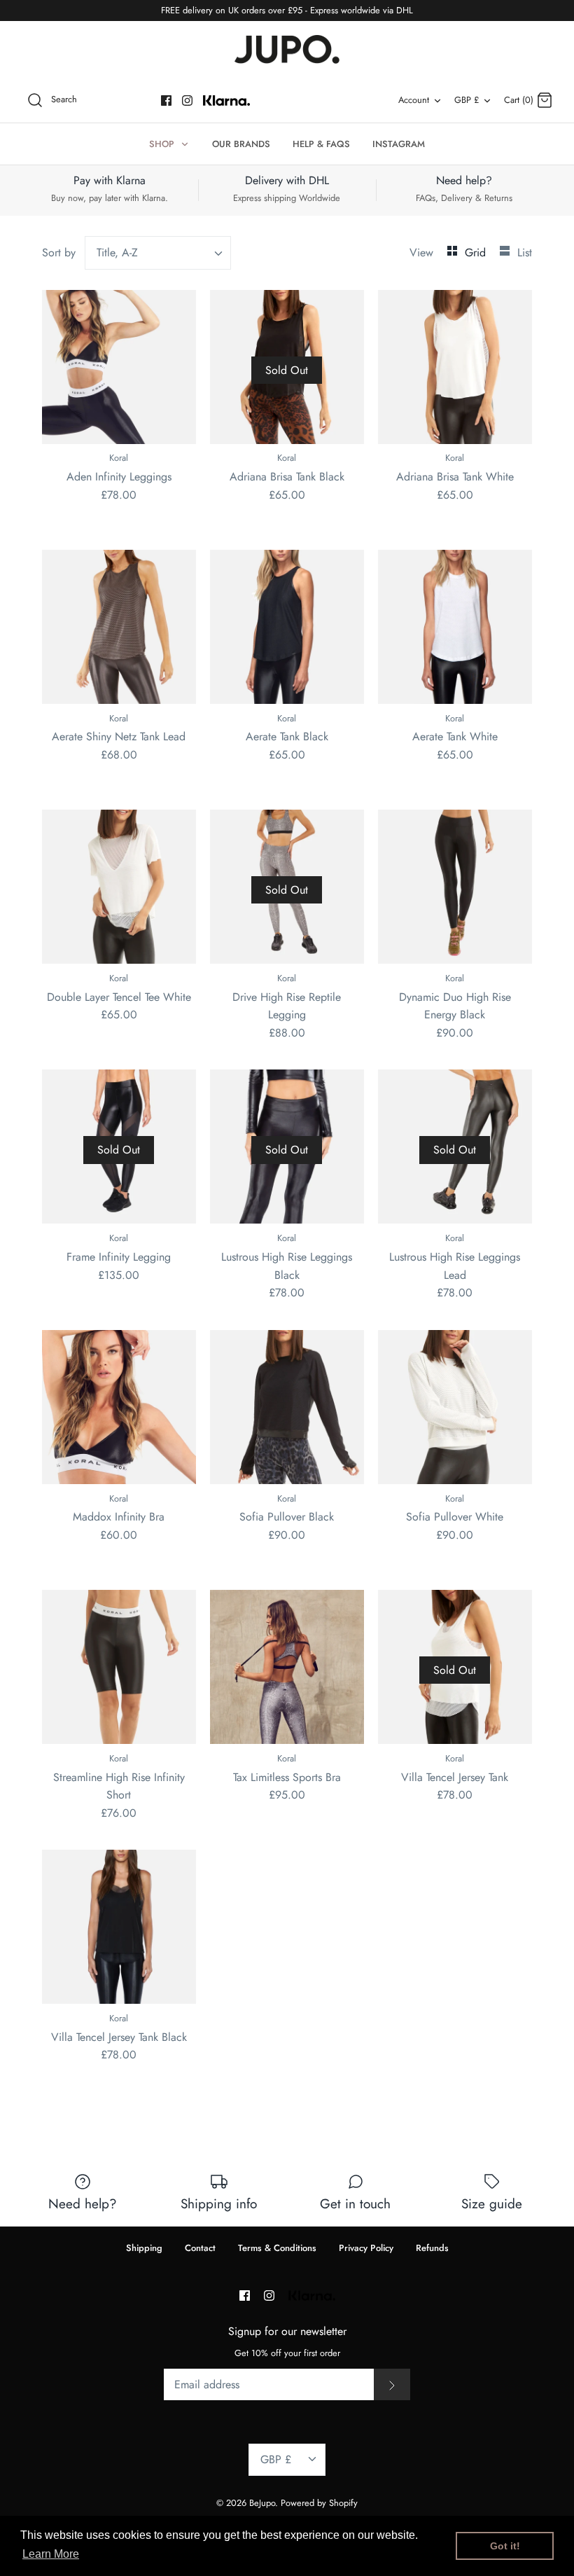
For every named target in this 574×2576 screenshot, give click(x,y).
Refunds (432, 2248)
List (525, 252)
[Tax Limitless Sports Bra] (287, 1667)
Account (414, 100)
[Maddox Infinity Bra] (119, 1407)
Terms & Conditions (277, 2248)
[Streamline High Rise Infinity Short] (119, 1667)
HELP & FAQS (321, 144)
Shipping (144, 2248)
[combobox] (158, 253)
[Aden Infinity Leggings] (119, 367)
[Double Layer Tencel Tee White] (119, 887)
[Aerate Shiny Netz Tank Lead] (119, 627)
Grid (477, 252)
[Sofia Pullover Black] (287, 1407)
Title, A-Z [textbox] (117, 253)
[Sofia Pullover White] (455, 1407)
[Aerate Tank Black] (287, 627)
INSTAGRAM (399, 144)
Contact (200, 2248)
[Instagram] (187, 101)
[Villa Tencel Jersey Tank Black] (119, 1927)
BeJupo (262, 2503)
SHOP (163, 144)
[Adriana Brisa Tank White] (455, 367)
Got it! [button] (505, 2546)
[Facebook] (166, 101)
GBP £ (467, 100)
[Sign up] (392, 2384)
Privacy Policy (366, 2248)
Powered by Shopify (319, 2503)
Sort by (59, 252)
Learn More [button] (51, 2554)
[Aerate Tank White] (455, 627)
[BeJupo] (287, 50)
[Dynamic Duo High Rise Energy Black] (455, 887)
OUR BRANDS (241, 144)
